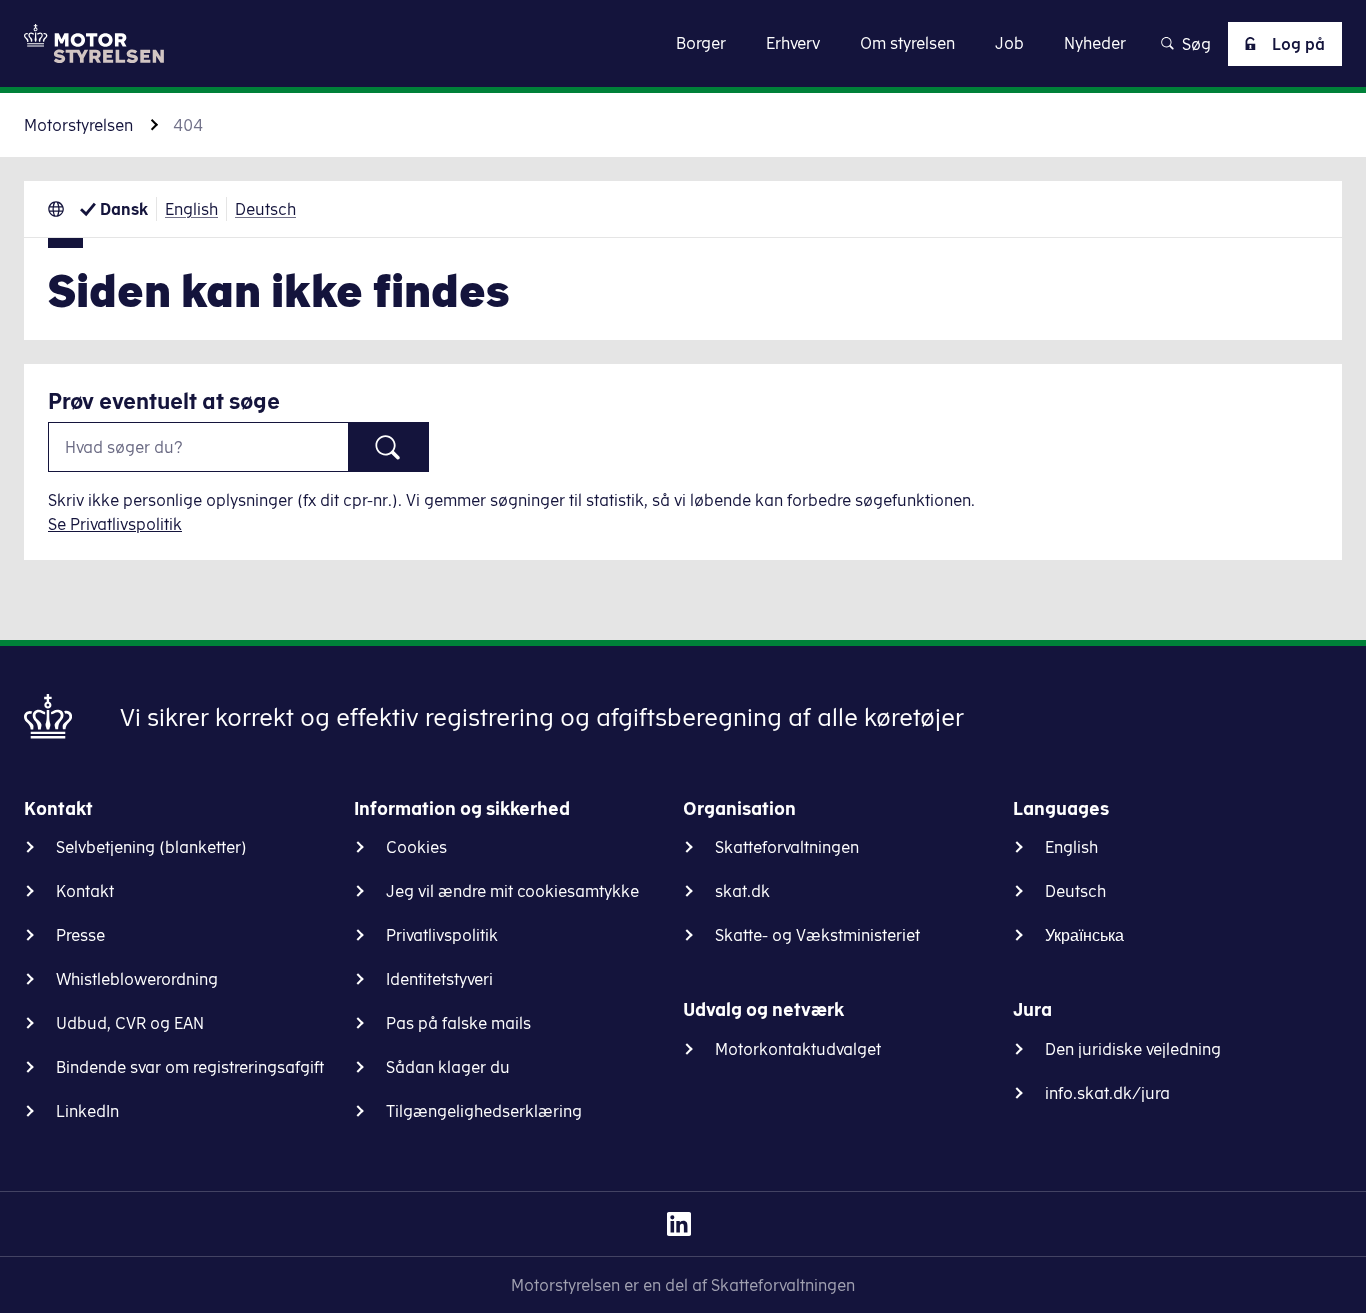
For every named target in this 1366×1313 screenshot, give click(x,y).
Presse (80, 935)
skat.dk (742, 891)
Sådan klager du (448, 1067)
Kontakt (85, 891)
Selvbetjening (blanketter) (151, 847)
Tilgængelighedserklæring (484, 1111)
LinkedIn (87, 1111)
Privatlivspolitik (442, 935)
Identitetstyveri (439, 979)
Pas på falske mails (458, 1023)
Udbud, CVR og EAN (130, 1023)
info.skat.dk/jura (1107, 1093)
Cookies (416, 847)
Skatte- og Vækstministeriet (817, 935)
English (191, 209)
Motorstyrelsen (78, 125)
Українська (1084, 935)
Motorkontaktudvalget (798, 1049)
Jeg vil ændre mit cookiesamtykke (512, 891)
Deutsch (265, 209)
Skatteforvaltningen (787, 847)
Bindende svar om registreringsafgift (190, 1067)
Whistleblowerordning (137, 979)
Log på (1298, 44)
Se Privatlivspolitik (115, 524)
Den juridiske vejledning (1133, 1049)
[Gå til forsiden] (94, 43)
